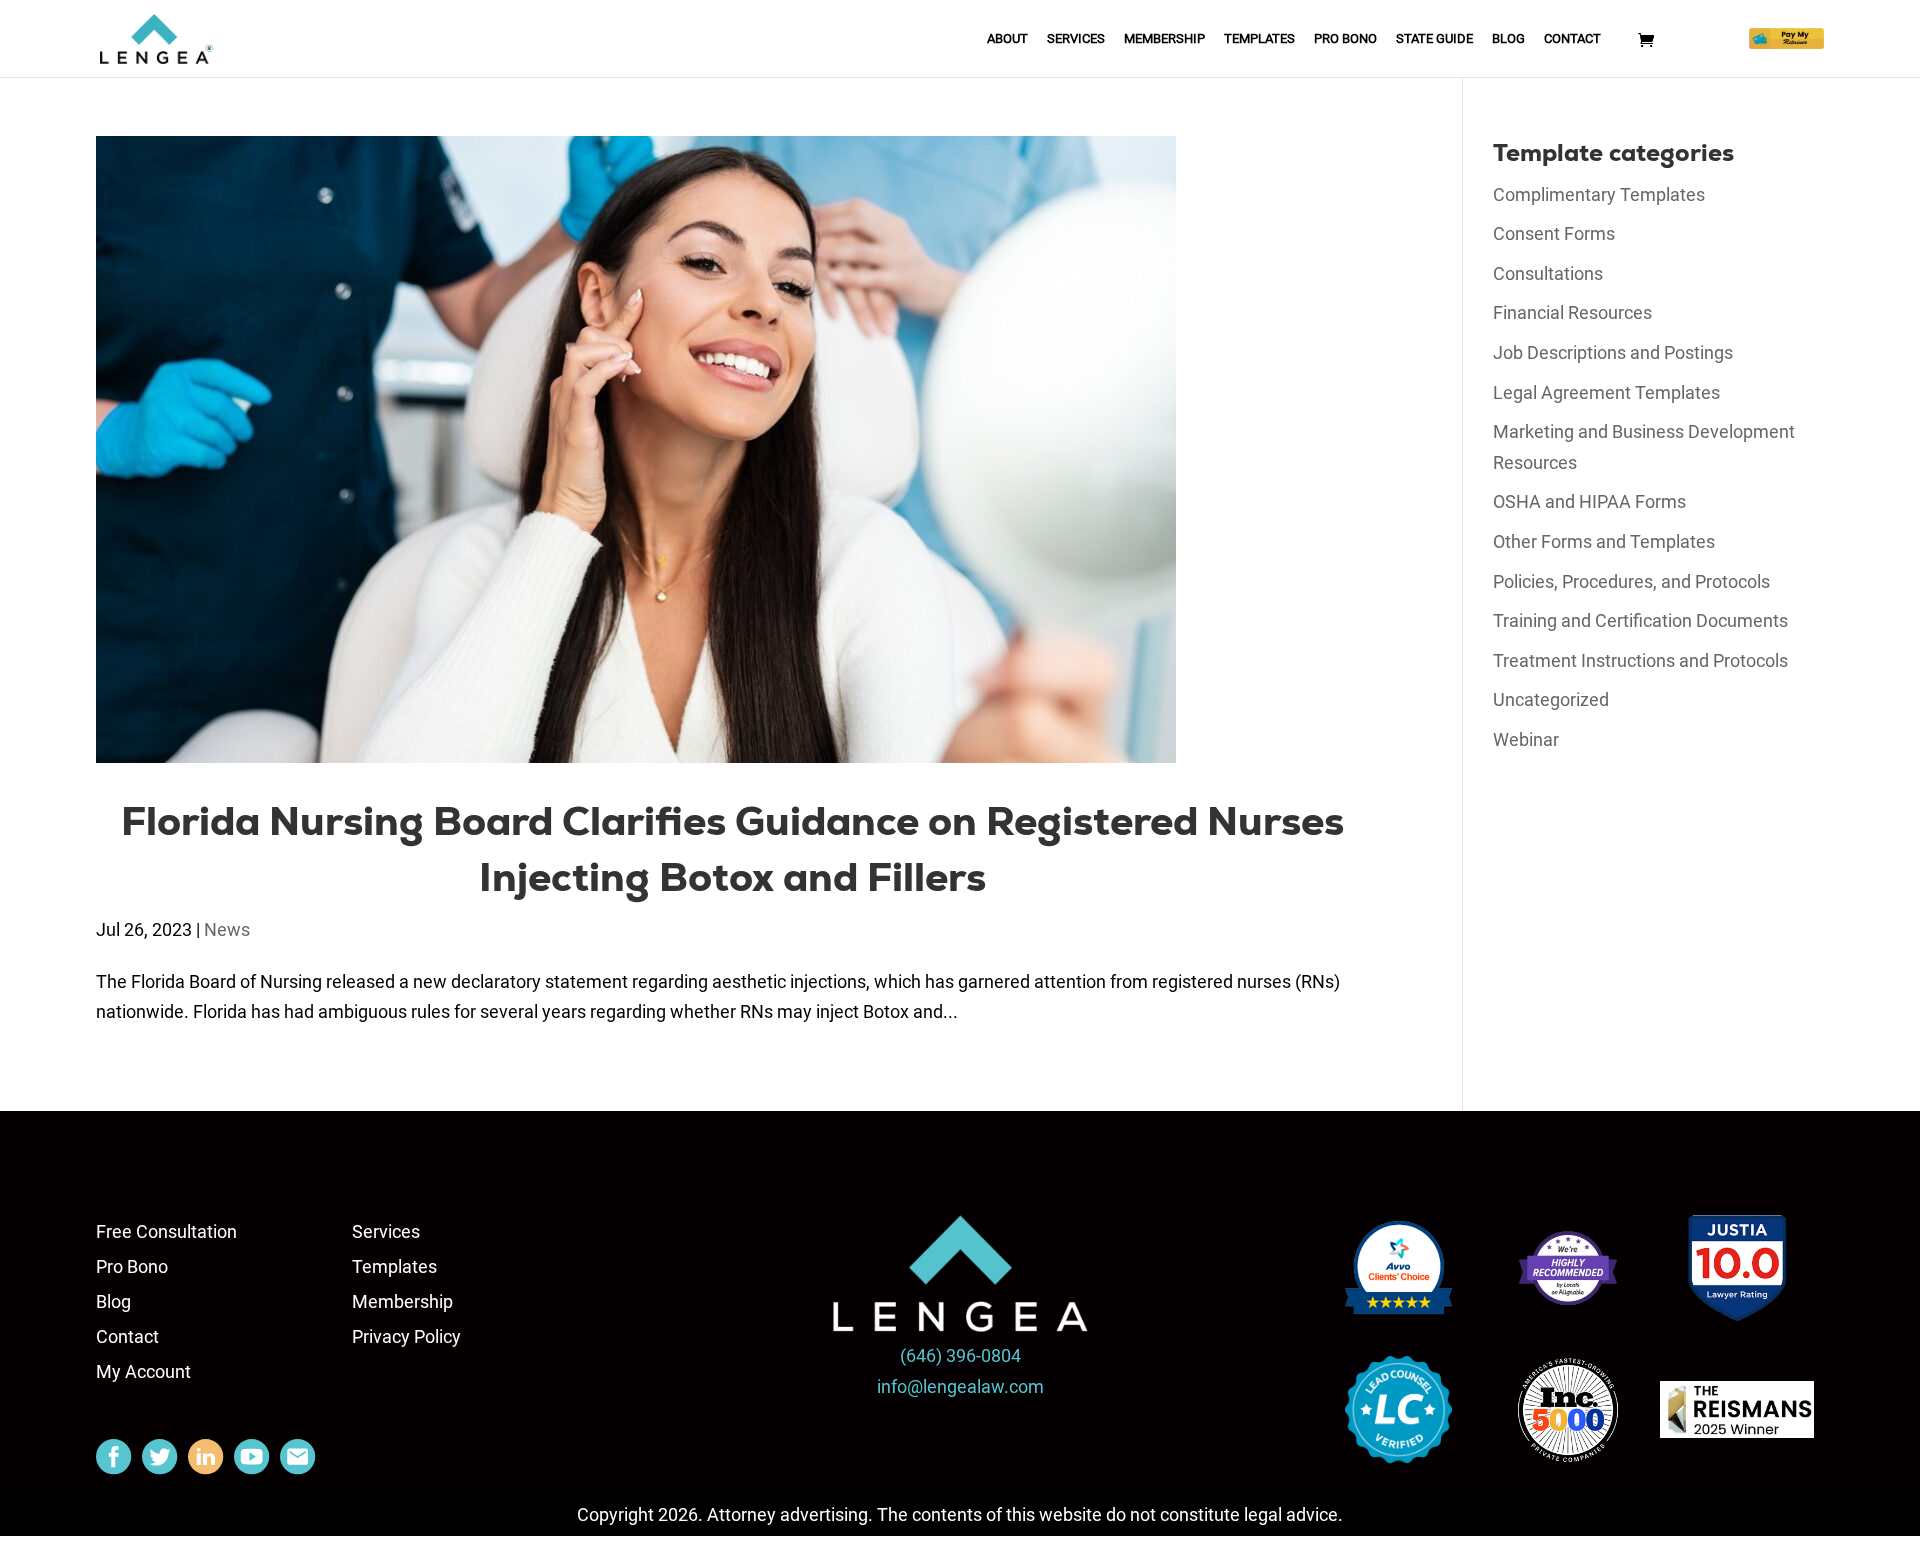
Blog (1508, 39)
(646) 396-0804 (960, 1355)
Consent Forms (1554, 233)
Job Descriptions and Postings (1613, 352)
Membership (1164, 39)
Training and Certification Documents (1640, 620)
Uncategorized (1551, 699)
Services (1076, 39)
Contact (1572, 39)
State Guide (1434, 39)
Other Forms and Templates (1604, 541)
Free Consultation (166, 1231)
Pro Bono (1345, 39)
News (227, 929)
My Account (143, 1371)
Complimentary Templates (1599, 194)
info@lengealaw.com (960, 1386)
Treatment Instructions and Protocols (1640, 660)
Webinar (1526, 739)
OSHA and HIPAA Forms (1589, 501)
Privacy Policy (406, 1336)
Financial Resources (1572, 312)
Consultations (1548, 273)
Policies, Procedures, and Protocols (1631, 581)
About (1007, 39)
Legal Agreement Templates (1606, 392)
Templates (1259, 39)
